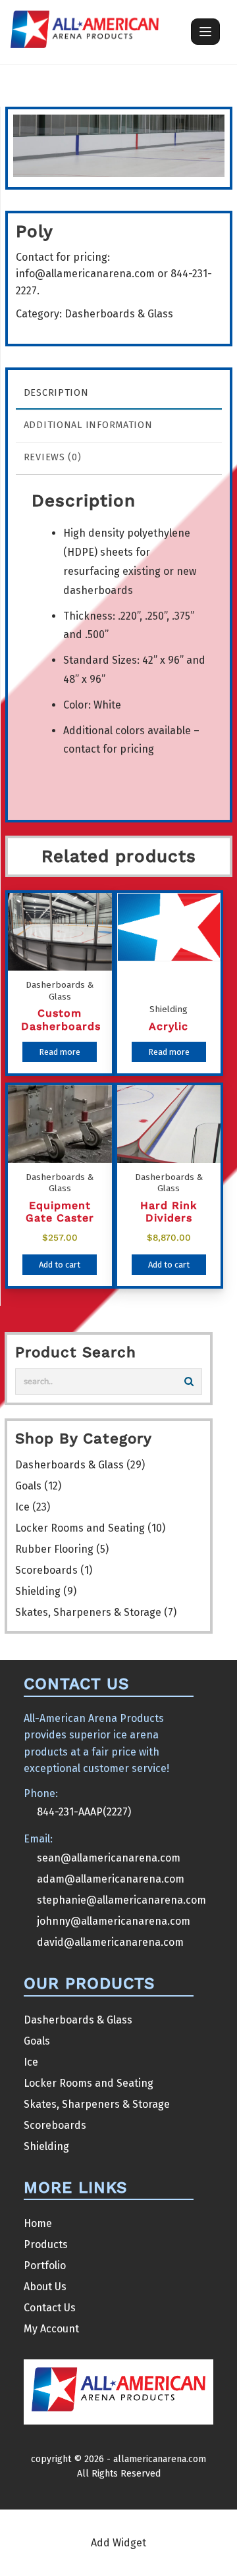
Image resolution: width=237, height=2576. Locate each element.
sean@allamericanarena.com (109, 1858)
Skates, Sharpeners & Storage (88, 1612)
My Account (51, 2329)
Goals (28, 1486)
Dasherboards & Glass (119, 314)
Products (46, 2244)
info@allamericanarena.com (85, 274)
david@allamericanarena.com (110, 1942)
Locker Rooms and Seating (80, 1528)
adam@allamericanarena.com (111, 1879)
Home (38, 2223)
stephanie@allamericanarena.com (121, 1900)
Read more (60, 1052)
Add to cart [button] (60, 1265)
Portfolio (45, 2266)
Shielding (38, 1591)
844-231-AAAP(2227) (84, 1812)
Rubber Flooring (54, 1549)
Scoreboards (46, 1570)
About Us (45, 2287)
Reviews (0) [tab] (53, 457)
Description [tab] (56, 393)
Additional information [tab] (88, 425)
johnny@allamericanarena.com (114, 1921)
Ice (22, 1507)
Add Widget (118, 2543)
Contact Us (50, 2308)
